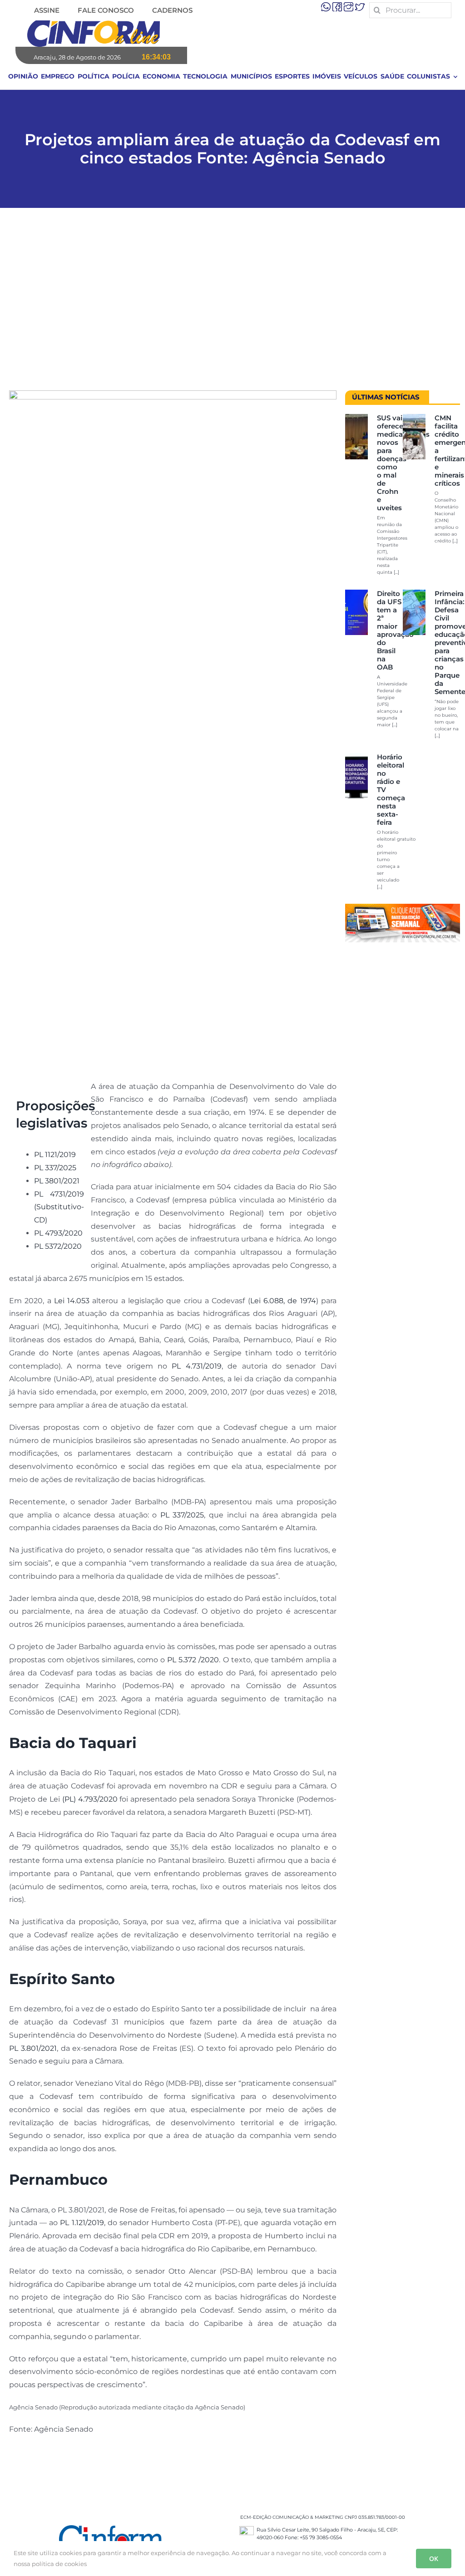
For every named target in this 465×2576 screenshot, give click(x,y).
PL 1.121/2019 (82, 2223)
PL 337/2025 (55, 1168)
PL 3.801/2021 (33, 2048)
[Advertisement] (232, 304)
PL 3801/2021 (57, 1181)
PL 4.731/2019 (196, 1366)
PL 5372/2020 (58, 1246)
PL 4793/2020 (58, 1233)
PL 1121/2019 (55, 1155)
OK (434, 2559)
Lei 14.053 (72, 1301)
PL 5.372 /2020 (193, 1660)
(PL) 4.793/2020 (90, 1799)
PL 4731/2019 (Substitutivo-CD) (59, 1207)
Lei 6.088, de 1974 (283, 1301)
